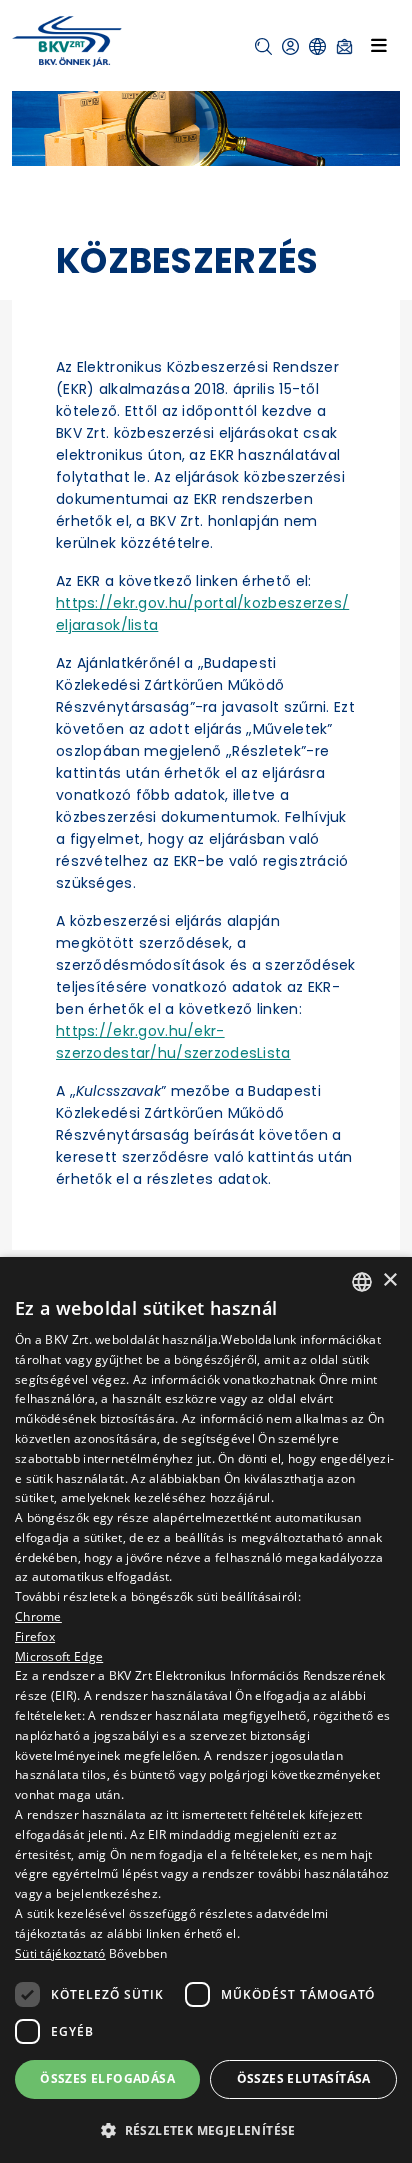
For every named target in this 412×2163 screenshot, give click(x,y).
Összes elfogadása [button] (107, 2078)
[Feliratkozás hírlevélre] (344, 46)
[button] (263, 46)
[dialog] (206, 1710)
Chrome (38, 1616)
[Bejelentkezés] (290, 46)
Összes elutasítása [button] (304, 2078)
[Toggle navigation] (379, 45)
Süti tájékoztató (60, 1953)
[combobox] (362, 1282)
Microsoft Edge (59, 1656)
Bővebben (138, 1953)
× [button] (389, 1280)
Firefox (35, 1636)
